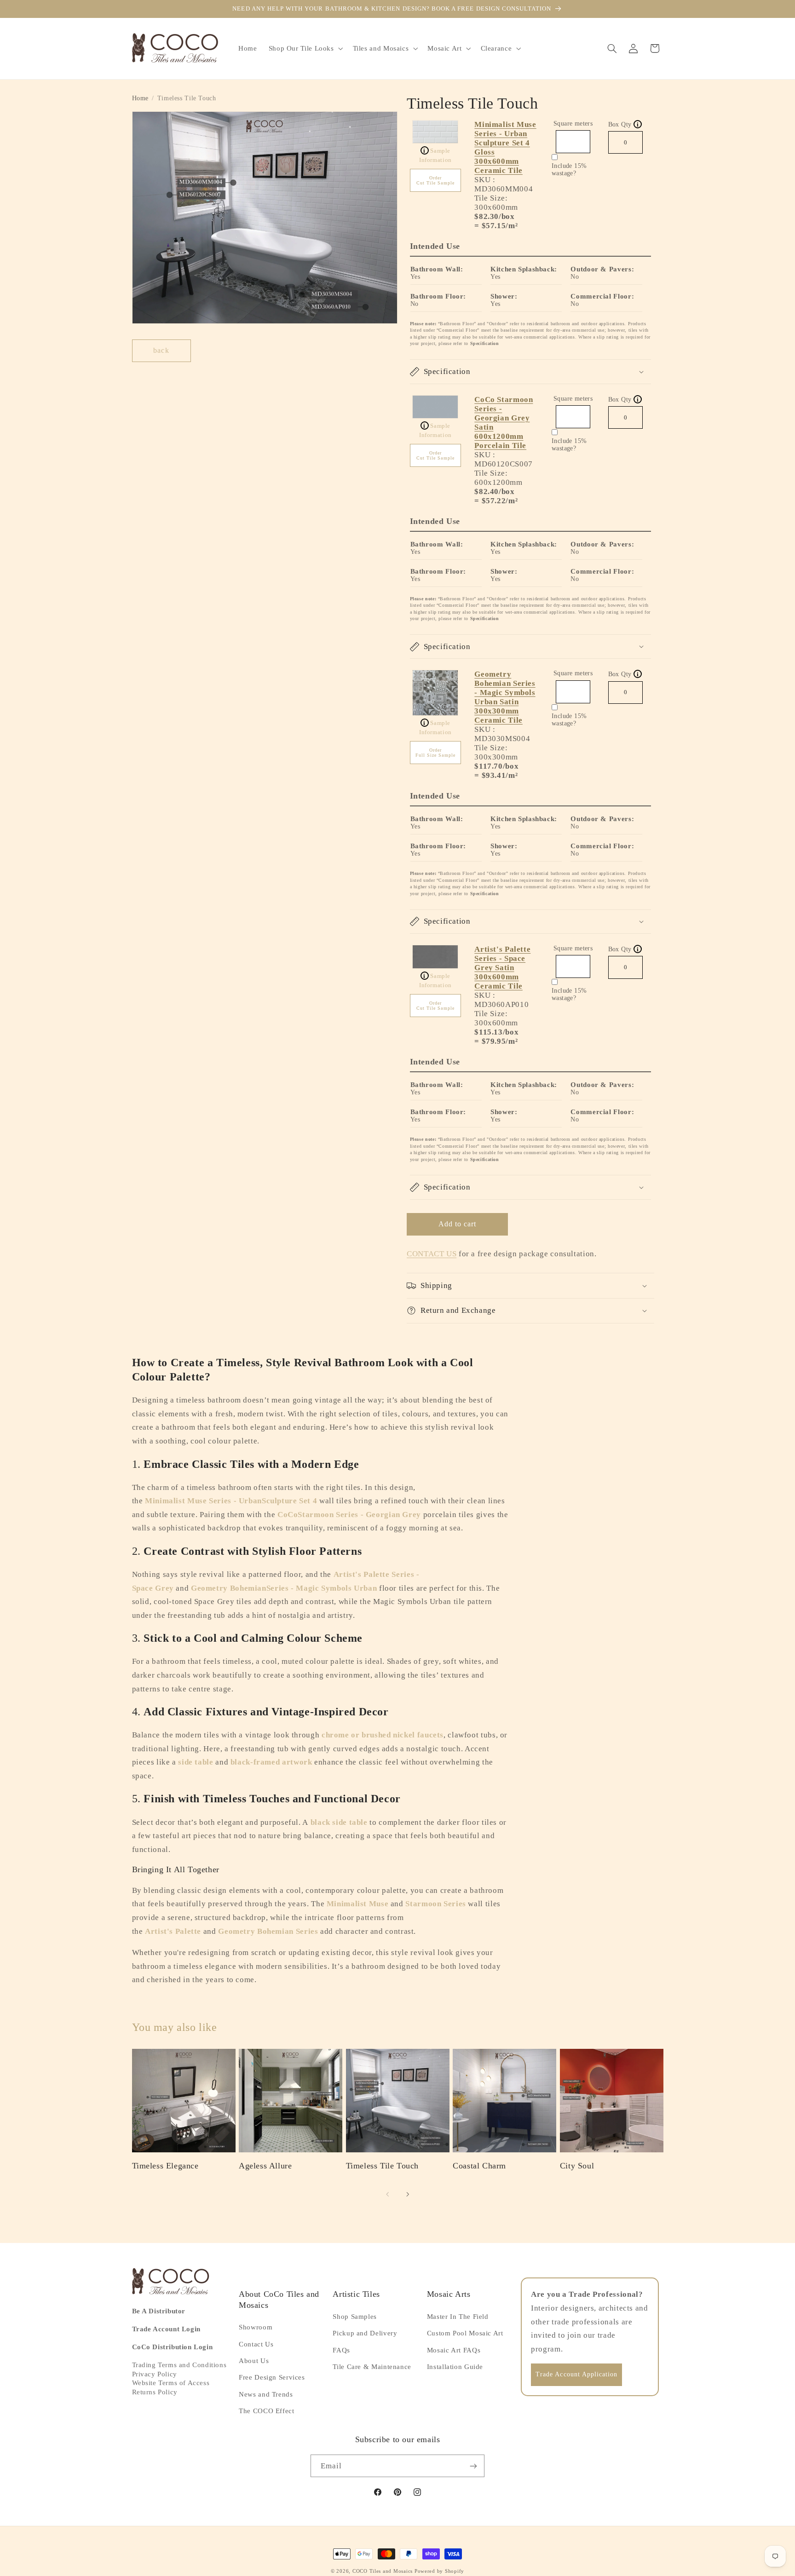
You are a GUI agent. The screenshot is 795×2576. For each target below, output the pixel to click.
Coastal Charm (479, 2166)
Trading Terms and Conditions (179, 2365)
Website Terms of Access (171, 2383)
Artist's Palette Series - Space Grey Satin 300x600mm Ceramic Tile (502, 968)
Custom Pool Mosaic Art (465, 2333)
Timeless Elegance (165, 2166)
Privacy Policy (155, 2374)
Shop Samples (355, 2317)
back (161, 350)
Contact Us (256, 2344)
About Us (254, 2361)
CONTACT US (432, 1254)
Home (141, 98)
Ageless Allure (265, 2166)
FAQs (341, 2350)
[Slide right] (408, 2194)
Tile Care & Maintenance (372, 2367)
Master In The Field (458, 2317)
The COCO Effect (266, 2411)
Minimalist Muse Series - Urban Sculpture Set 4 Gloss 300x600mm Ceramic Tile (505, 147)
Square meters (573, 124)
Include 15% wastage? (569, 170)
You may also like (175, 2027)
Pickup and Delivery (365, 2333)
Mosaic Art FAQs (454, 2350)
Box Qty (624, 124)
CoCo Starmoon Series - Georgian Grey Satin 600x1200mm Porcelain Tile (504, 423)
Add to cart (458, 1224)
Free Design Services (272, 2377)
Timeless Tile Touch (382, 2166)
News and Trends (266, 2394)
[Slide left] (387, 2194)
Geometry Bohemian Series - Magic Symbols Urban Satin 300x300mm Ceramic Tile (505, 697)
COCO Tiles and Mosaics (383, 2571)
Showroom (256, 2327)
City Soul (577, 2166)
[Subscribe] (473, 2466)
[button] (305, 48)
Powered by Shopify (439, 2571)
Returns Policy (155, 2392)
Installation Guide (455, 2367)
